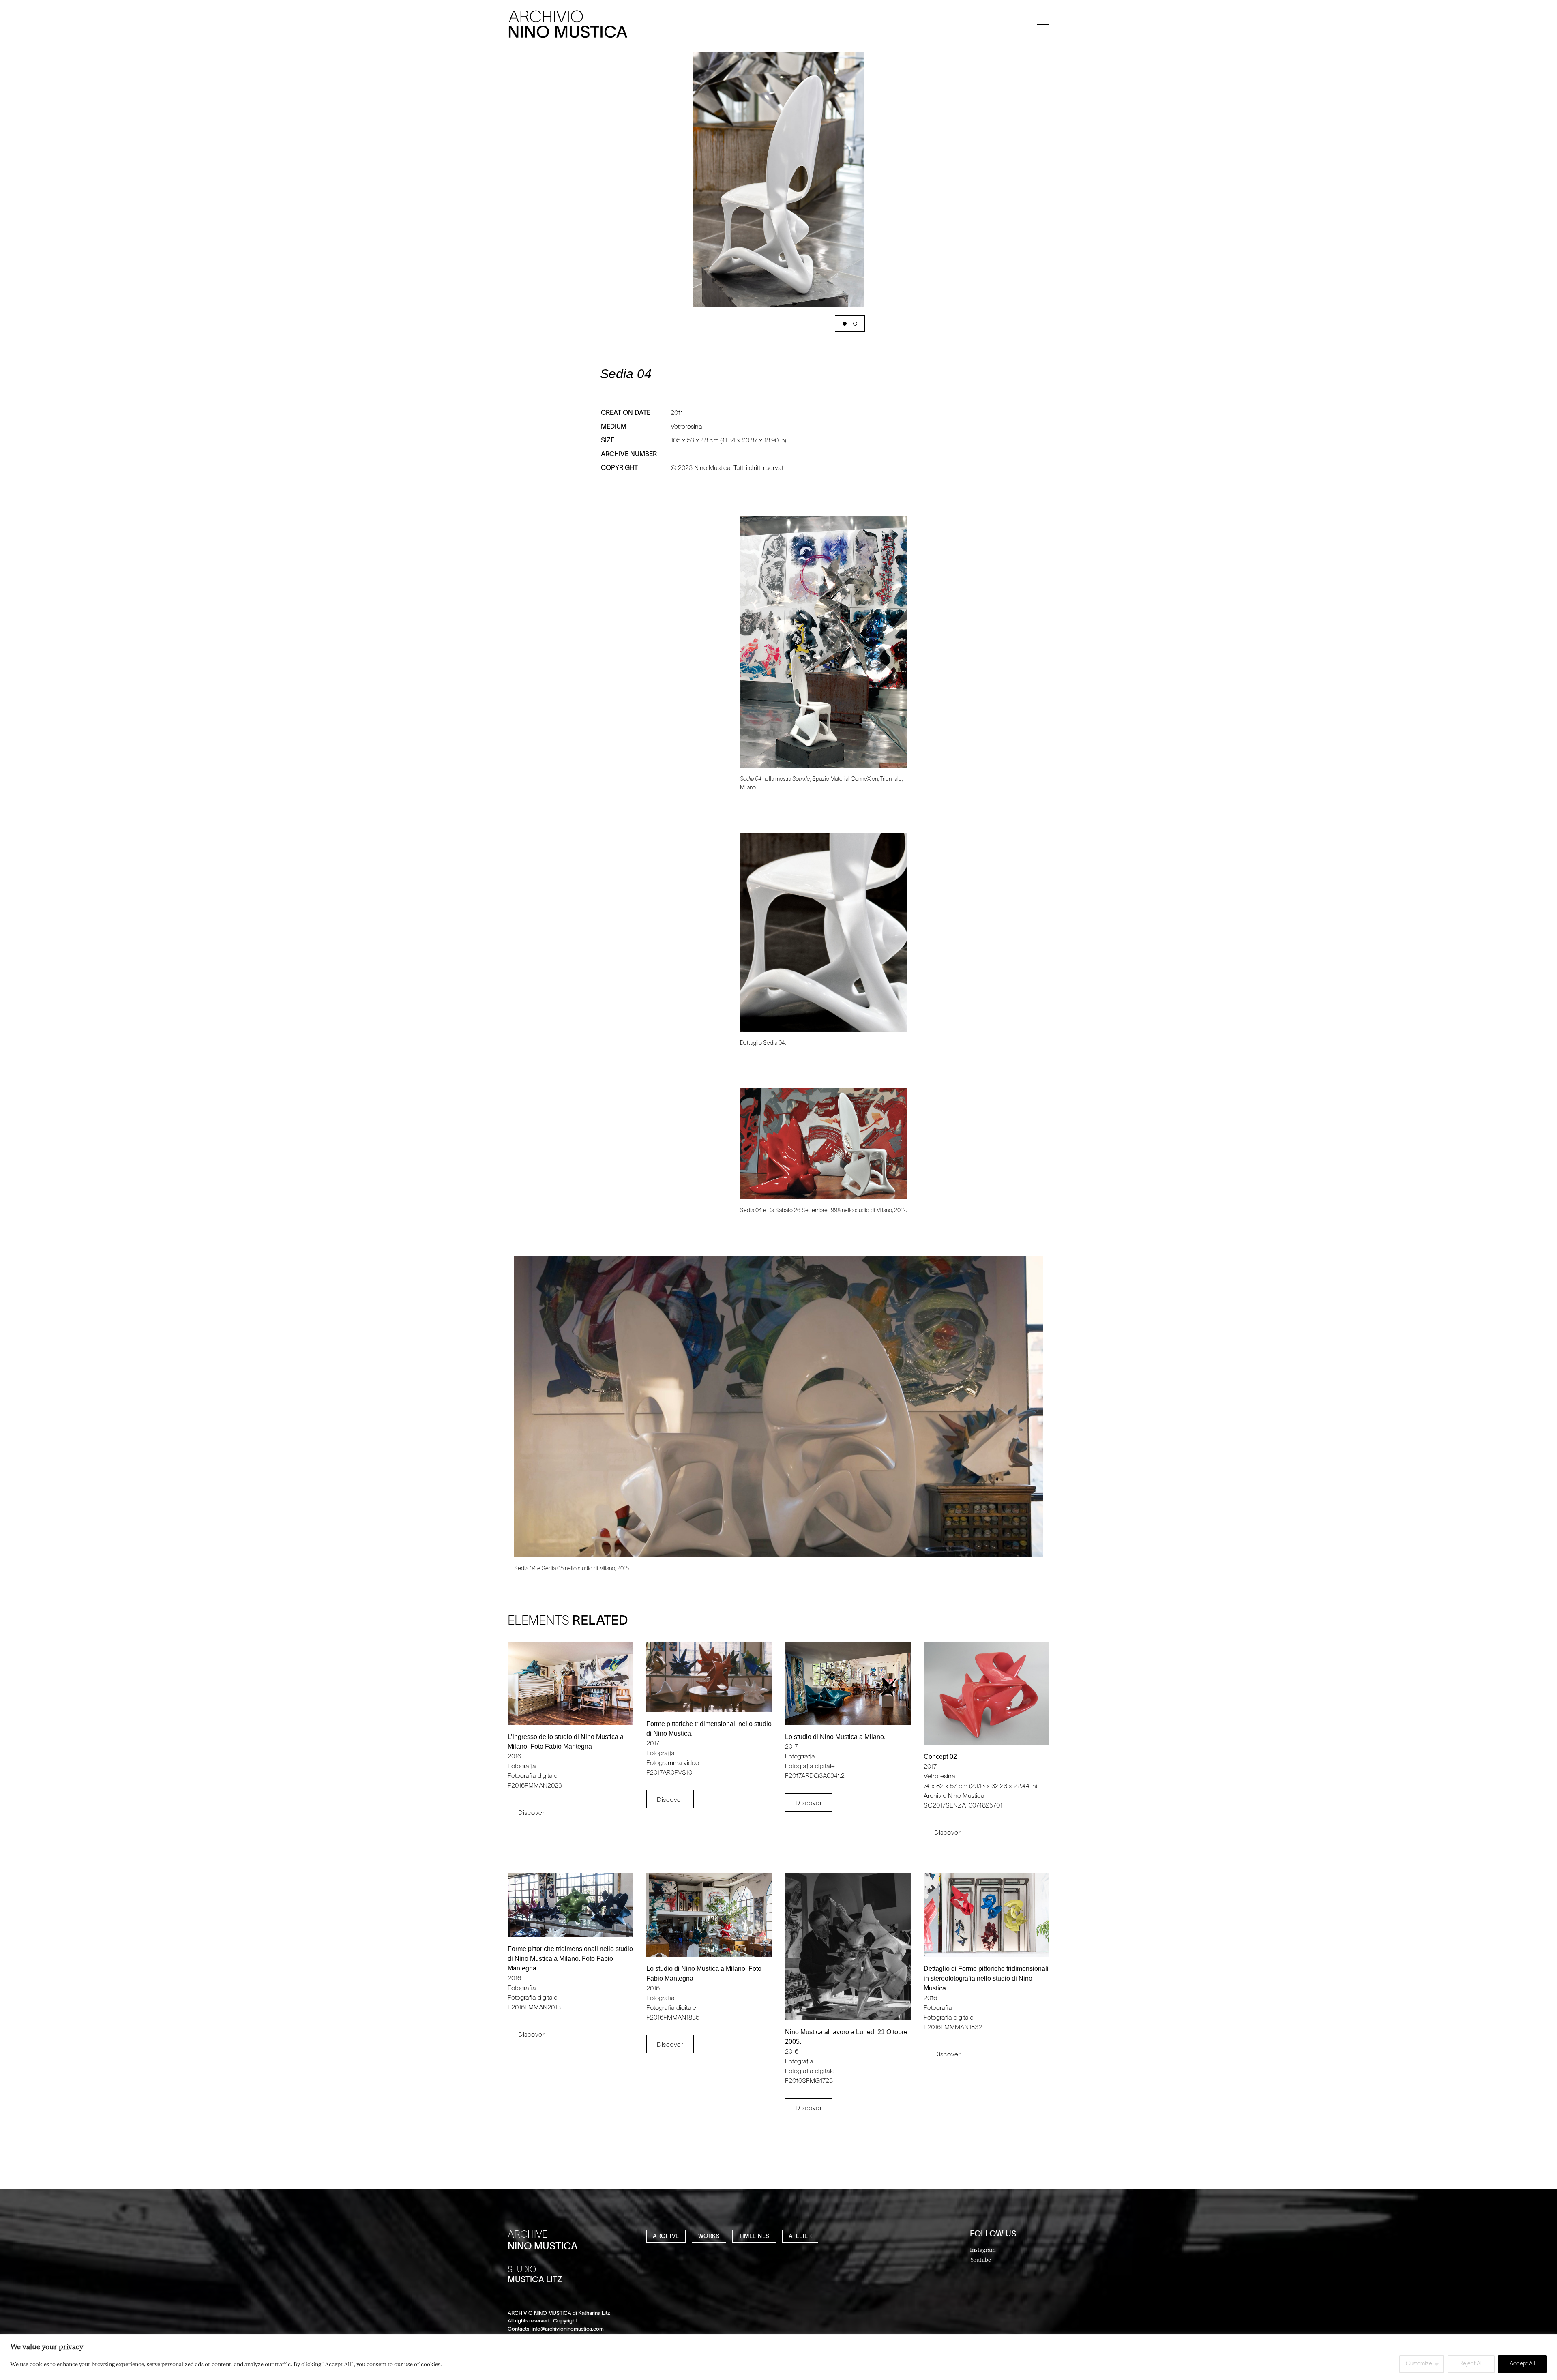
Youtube (980, 2259)
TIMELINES (754, 2237)
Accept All (1522, 2364)
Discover (531, 1813)
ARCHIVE (666, 2237)
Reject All (1471, 2364)
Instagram (983, 2250)
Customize (1419, 2364)
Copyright (565, 2321)
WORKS (709, 2237)
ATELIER (800, 2237)
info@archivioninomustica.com (568, 2329)
